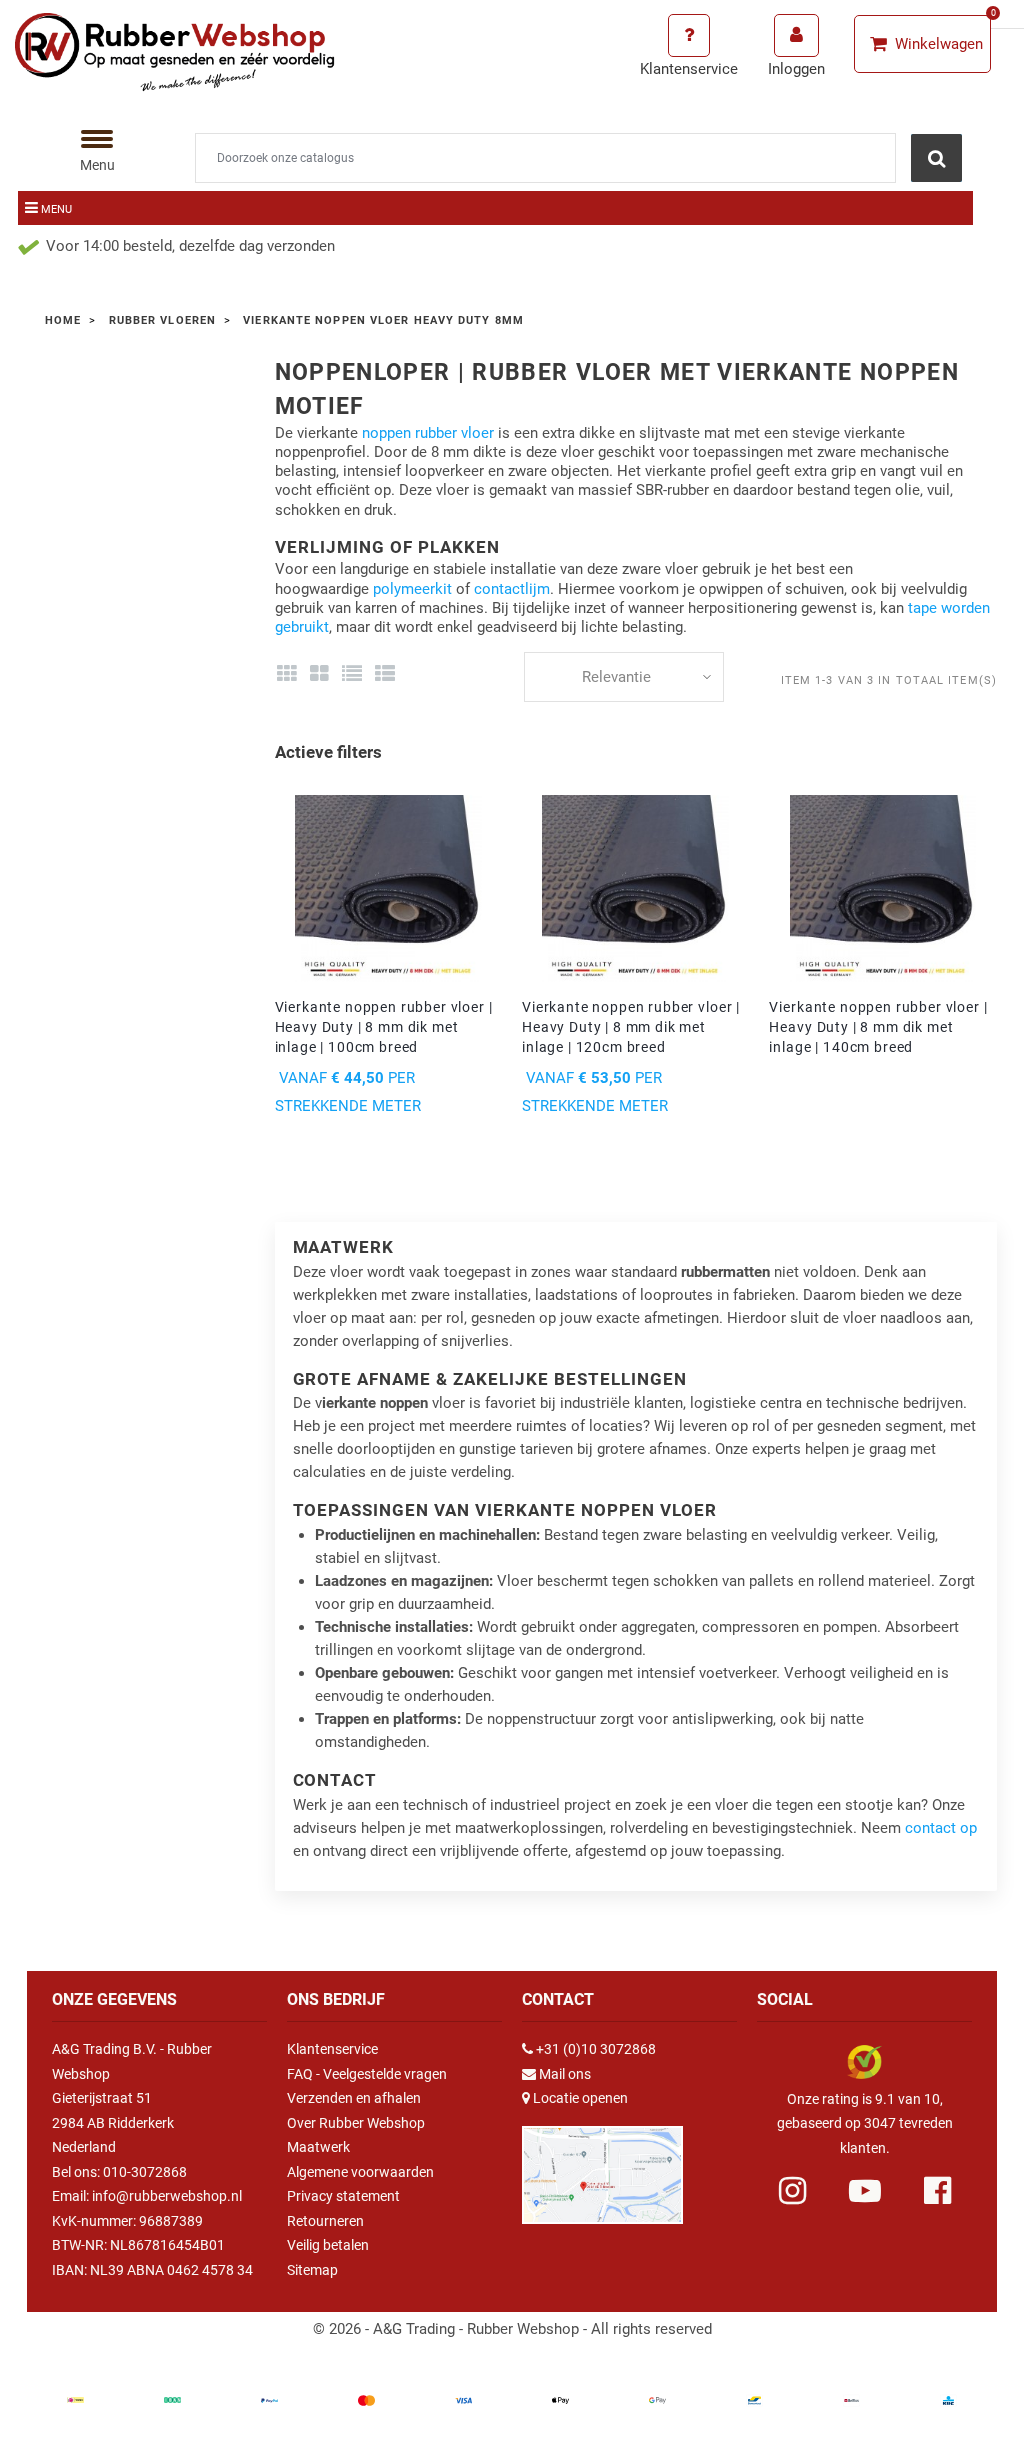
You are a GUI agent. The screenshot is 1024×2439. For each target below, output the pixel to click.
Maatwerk (318, 2147)
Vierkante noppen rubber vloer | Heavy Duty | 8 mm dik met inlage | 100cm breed (384, 1027)
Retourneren (325, 2221)
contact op (941, 1828)
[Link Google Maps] (602, 2166)
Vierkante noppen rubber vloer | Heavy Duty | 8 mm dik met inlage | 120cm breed (631, 1027)
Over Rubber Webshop (356, 2123)
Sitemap (312, 2270)
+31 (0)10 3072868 (596, 2049)
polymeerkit (412, 589)
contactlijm (512, 589)
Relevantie (616, 677)
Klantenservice (332, 2049)
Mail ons (565, 2074)
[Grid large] (319, 674)
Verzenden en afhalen (354, 2098)
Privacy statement (343, 2196)
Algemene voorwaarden (360, 2172)
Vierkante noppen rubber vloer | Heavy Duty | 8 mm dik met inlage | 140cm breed (878, 1027)
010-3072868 (145, 2172)
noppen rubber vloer (428, 433)
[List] (352, 674)
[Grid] (287, 674)
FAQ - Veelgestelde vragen (367, 2074)
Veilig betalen (328, 2245)
